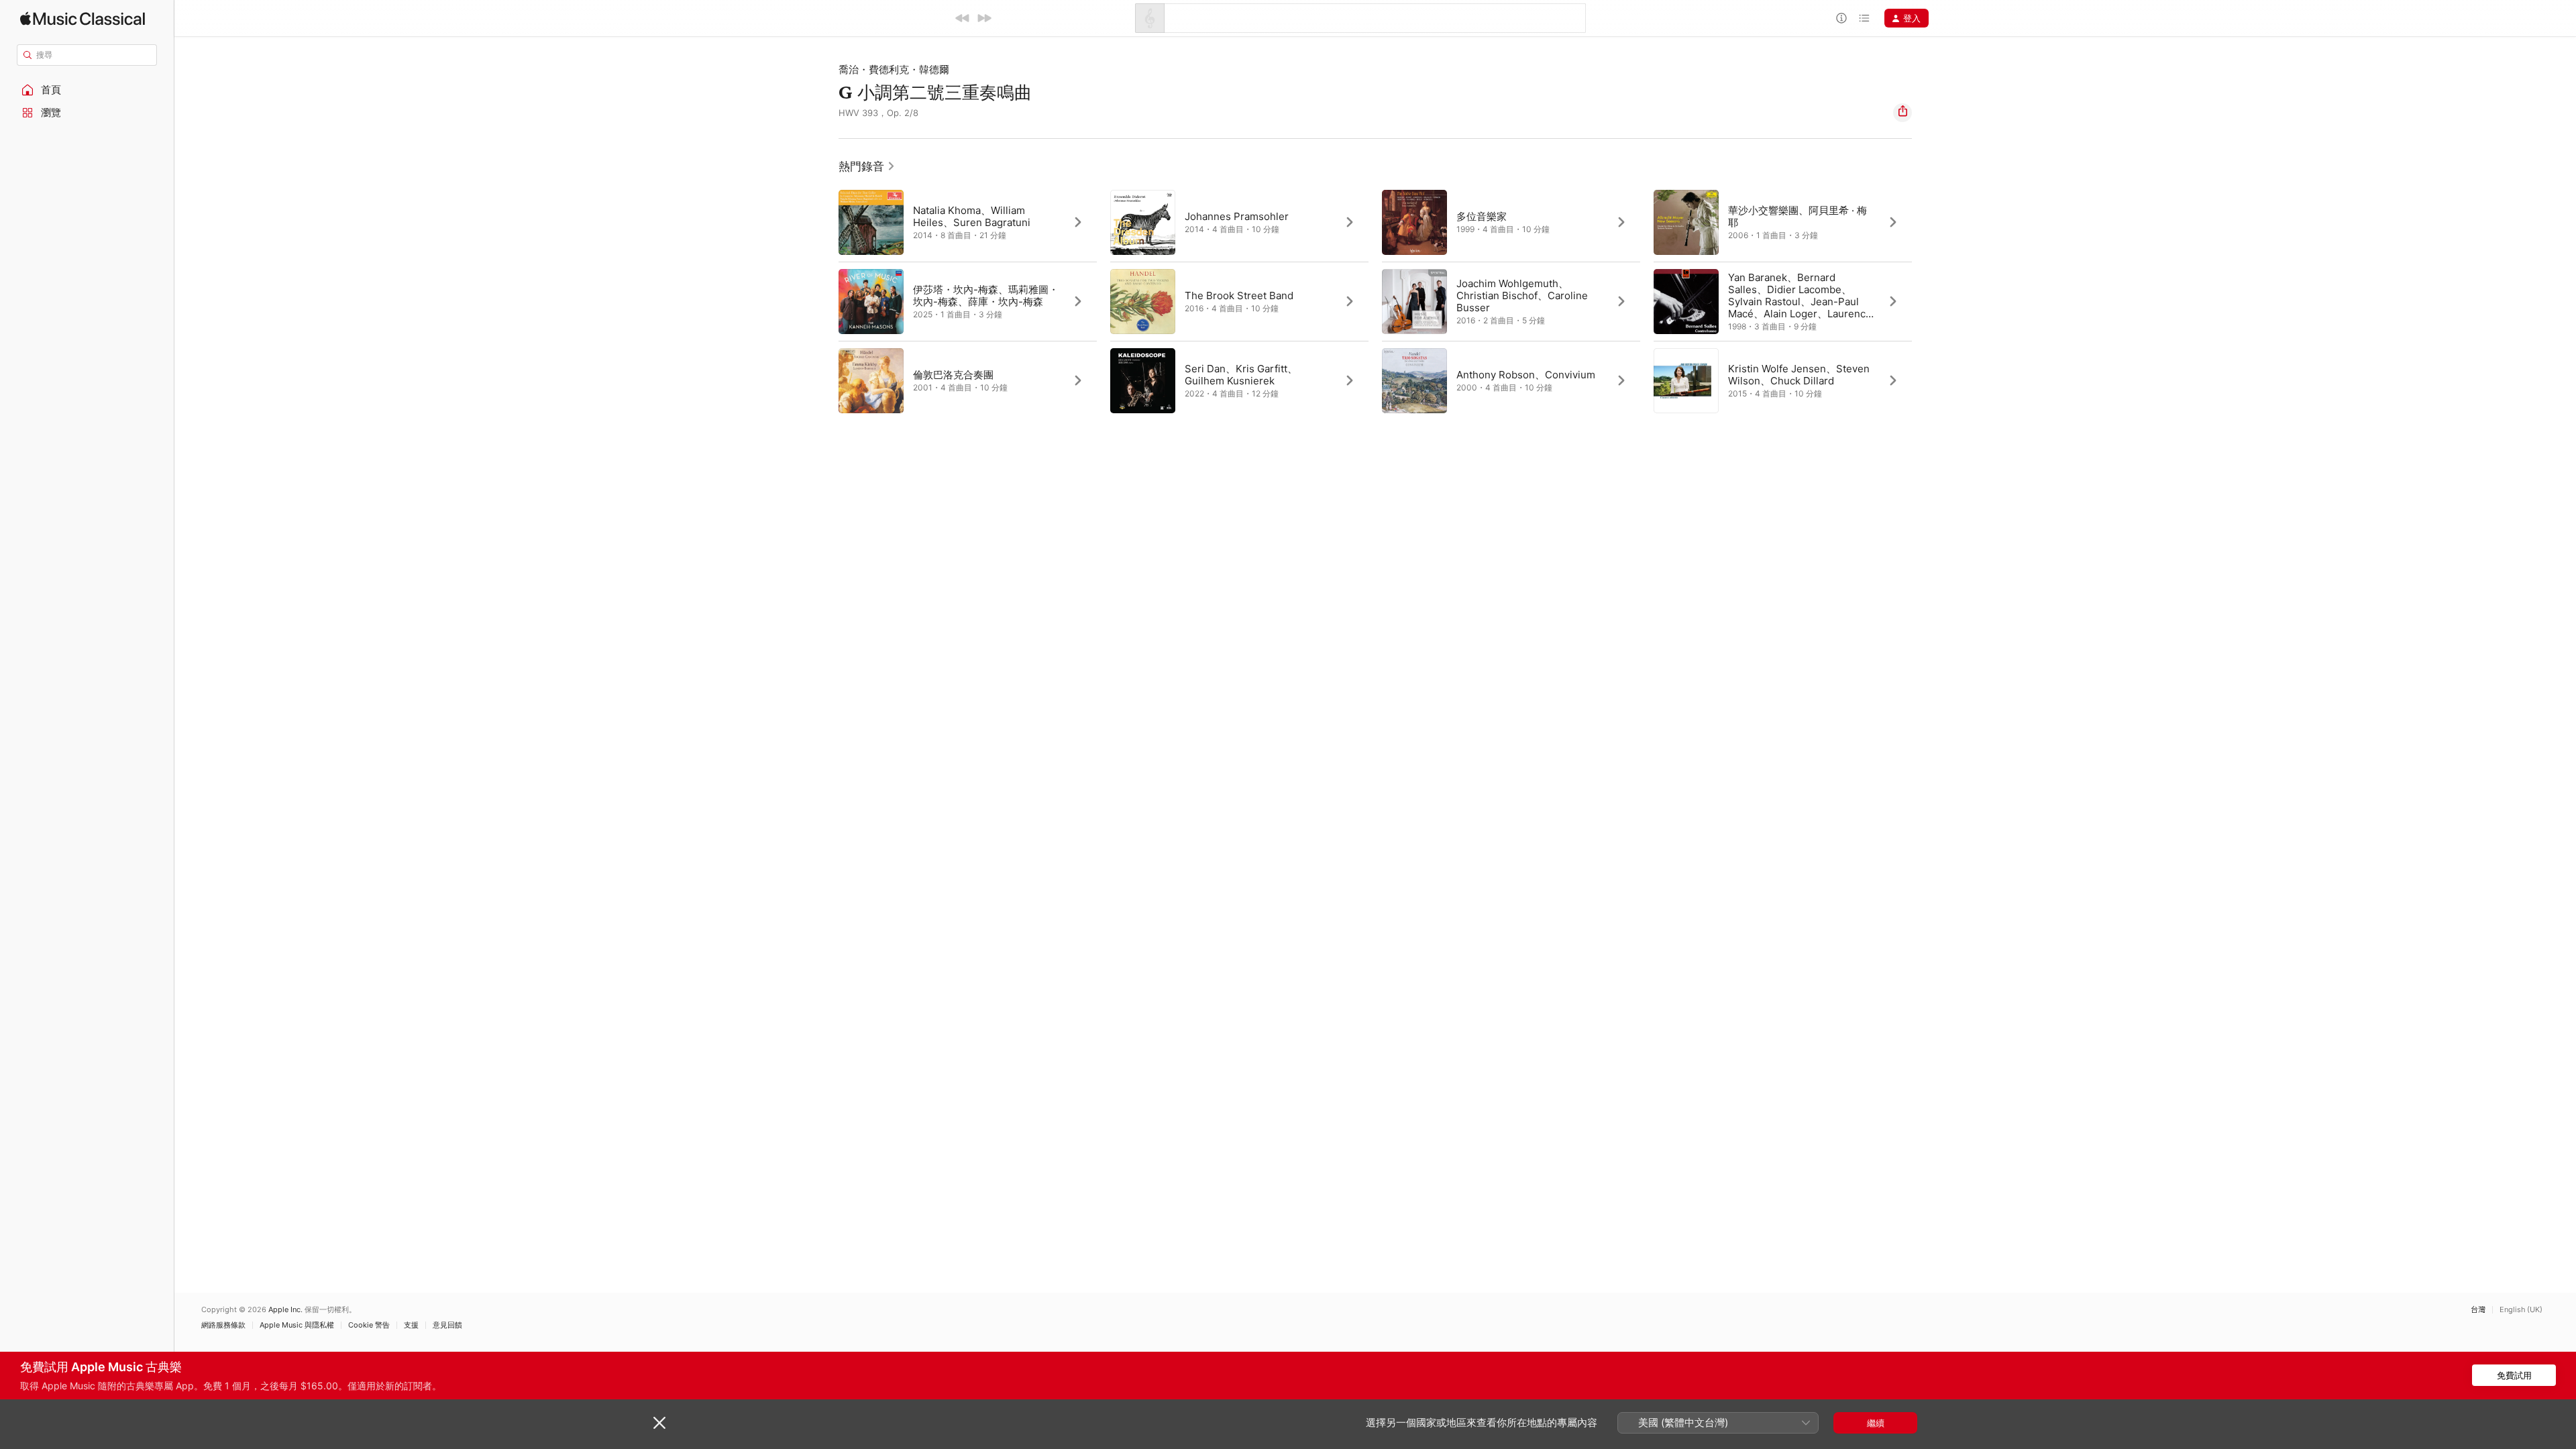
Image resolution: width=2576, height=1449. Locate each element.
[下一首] (984, 18)
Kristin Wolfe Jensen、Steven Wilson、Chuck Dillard (1799, 375)
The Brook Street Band (1239, 296)
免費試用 (2514, 1375)
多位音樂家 (1482, 216)
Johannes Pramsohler (1237, 216)
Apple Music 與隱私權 (297, 1325)
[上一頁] (825, 301)
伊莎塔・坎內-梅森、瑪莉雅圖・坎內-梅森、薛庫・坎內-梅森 (986, 296)
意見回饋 (447, 1325)
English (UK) (2521, 1310)
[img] (83, 18)
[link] (867, 166)
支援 (411, 1325)
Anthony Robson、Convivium (1526, 375)
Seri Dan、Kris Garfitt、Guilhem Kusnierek (1241, 375)
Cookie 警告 (369, 1325)
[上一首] (963, 18)
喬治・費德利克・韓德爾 (894, 69)
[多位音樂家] (1511, 222)
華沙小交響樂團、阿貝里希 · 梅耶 (1797, 216)
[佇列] (1864, 18)
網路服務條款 (223, 1325)
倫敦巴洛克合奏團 (953, 375)
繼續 (1876, 1423)
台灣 (2478, 1310)
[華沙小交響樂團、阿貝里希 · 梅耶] (1783, 222)
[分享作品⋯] (1902, 113)
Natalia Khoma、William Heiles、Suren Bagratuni (972, 216)
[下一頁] (1925, 301)
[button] (87, 90)
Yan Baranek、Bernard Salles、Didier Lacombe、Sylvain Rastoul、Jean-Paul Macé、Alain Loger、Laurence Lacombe (1800, 302)
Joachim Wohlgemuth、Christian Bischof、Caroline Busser (1522, 296)
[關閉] (659, 1423)
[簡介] (1841, 18)
